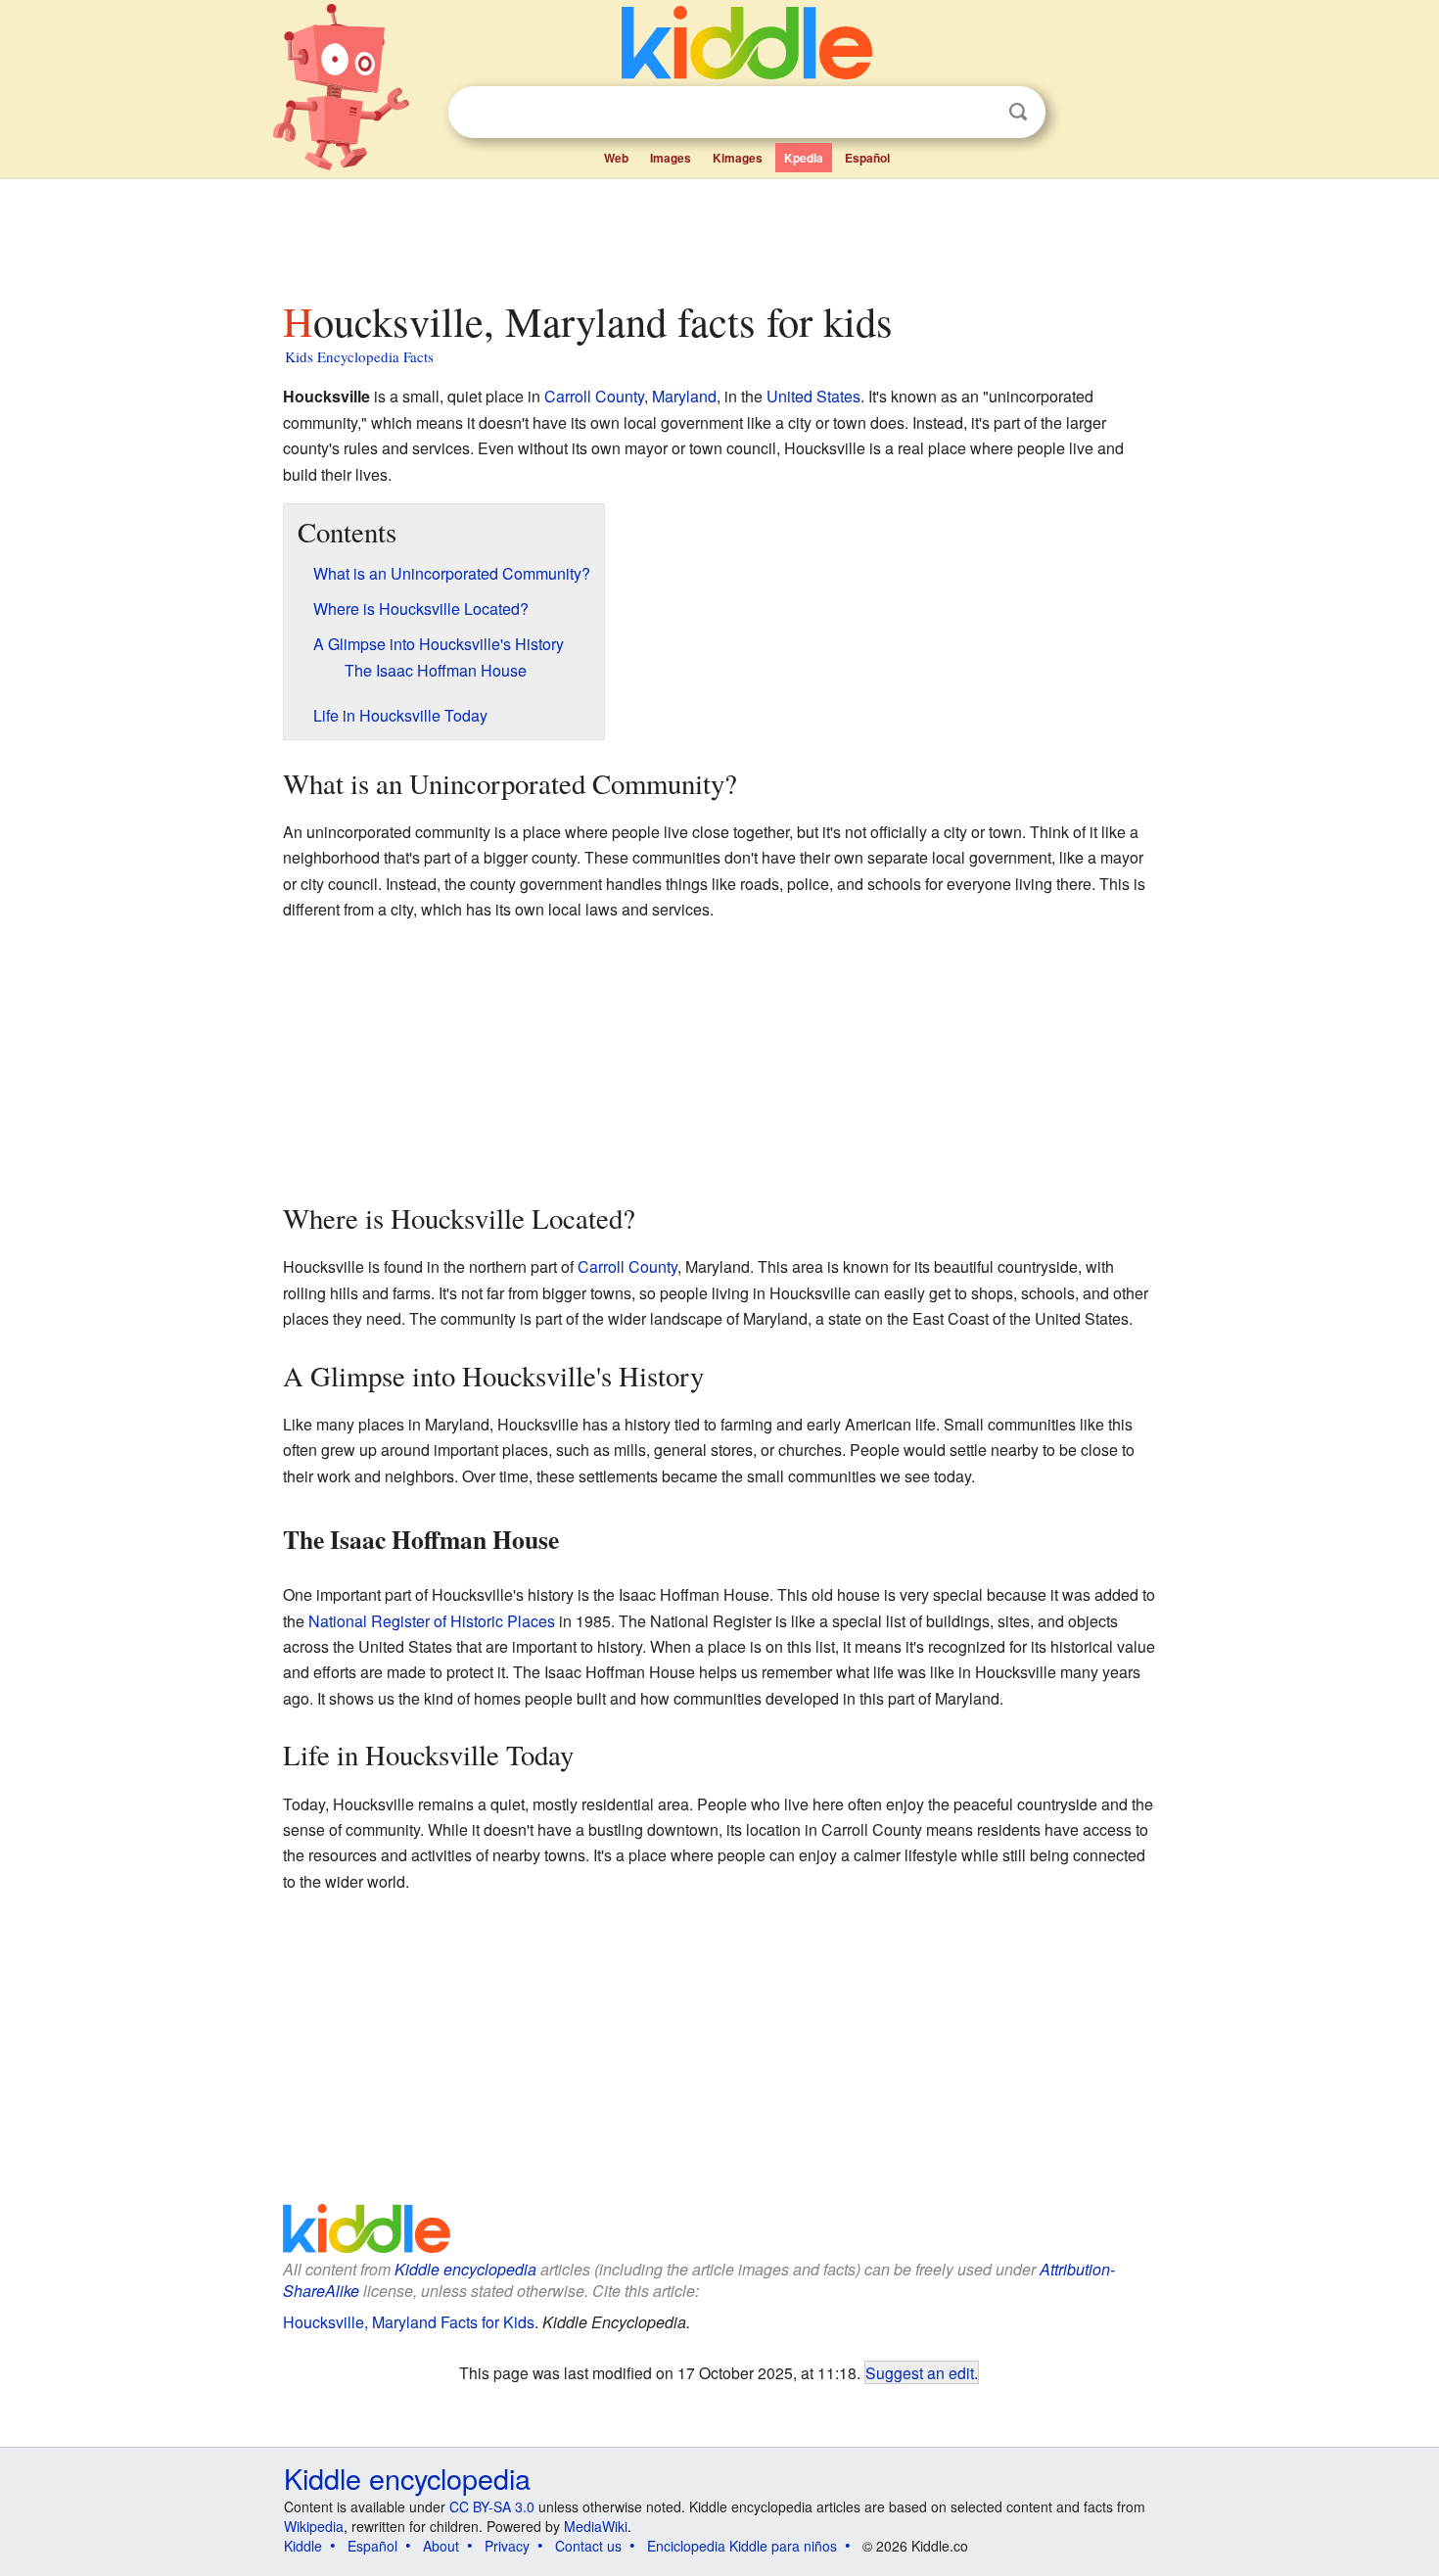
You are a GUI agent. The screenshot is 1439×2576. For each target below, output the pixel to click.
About (441, 2546)
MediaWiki (596, 2526)
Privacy (507, 2546)
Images (671, 158)
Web (616, 158)
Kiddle (303, 2546)
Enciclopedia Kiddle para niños (742, 2546)
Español (867, 158)
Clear (978, 113)
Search (1018, 112)
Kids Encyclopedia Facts (359, 356)
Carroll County (594, 396)
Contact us (588, 2546)
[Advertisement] (719, 234)
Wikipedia (314, 2526)
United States (813, 396)
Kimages (738, 158)
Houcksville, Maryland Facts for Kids (409, 2322)
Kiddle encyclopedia (465, 2269)
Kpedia (804, 158)
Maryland (684, 396)
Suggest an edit (920, 2372)
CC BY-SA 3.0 (492, 2506)
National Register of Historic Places (432, 1621)
